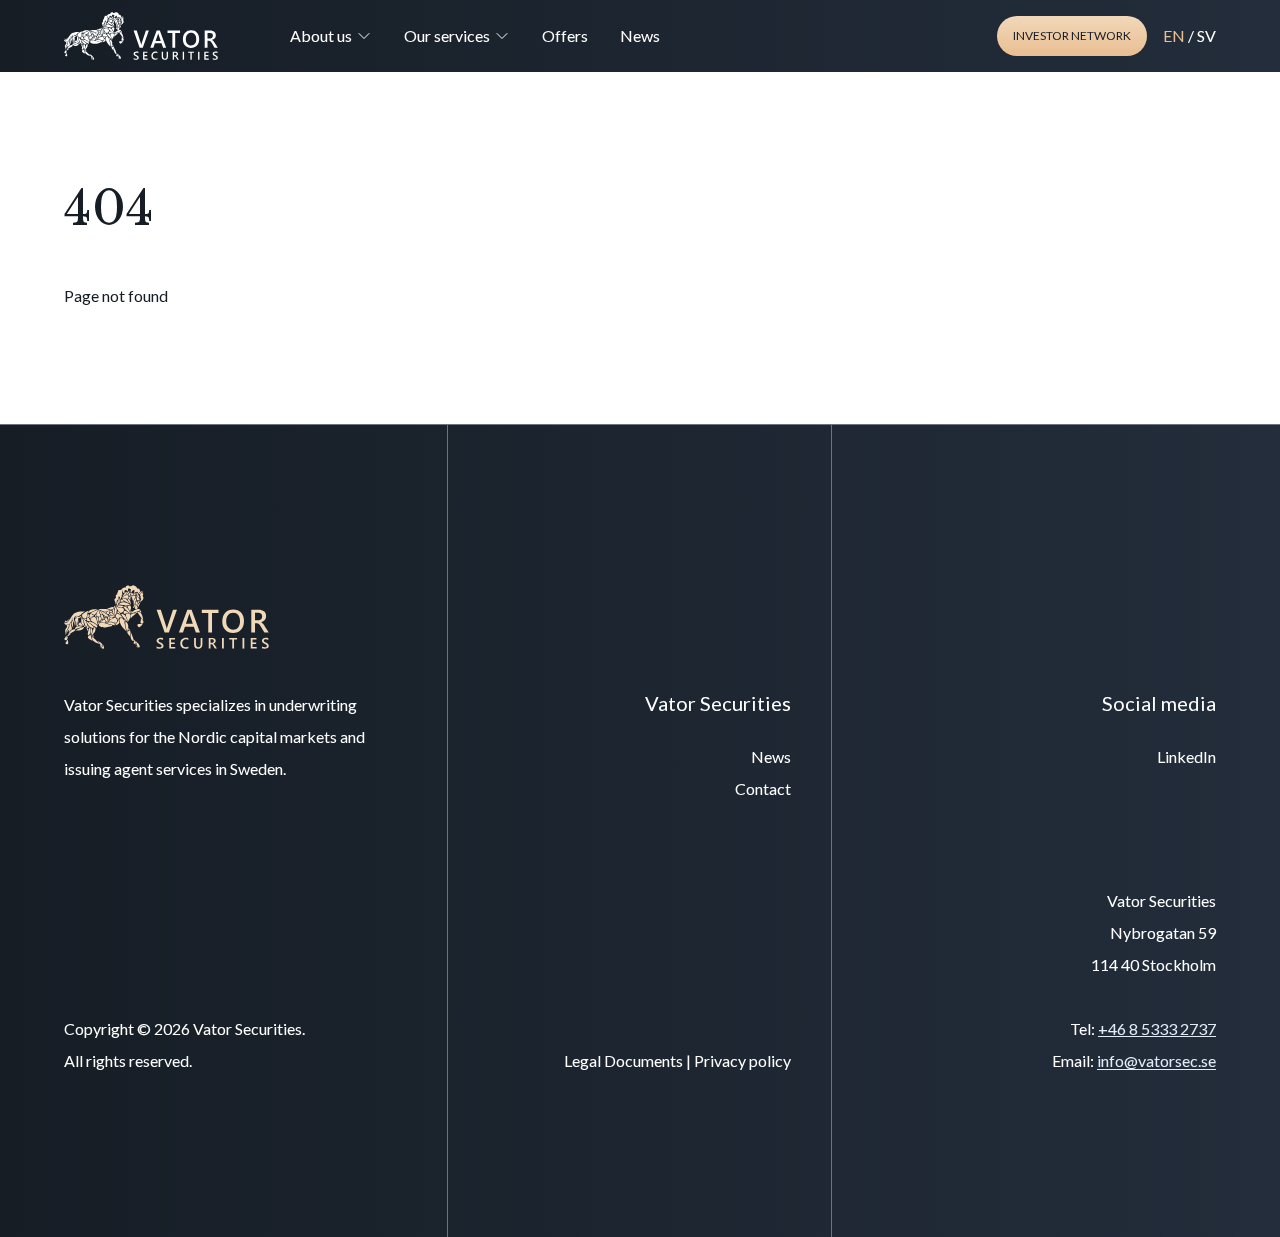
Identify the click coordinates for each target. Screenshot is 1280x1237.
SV (1206, 35)
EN (1174, 35)
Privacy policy (742, 1060)
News (640, 35)
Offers (565, 35)
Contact (763, 788)
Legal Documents (623, 1060)
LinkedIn (1186, 756)
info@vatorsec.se (1156, 1060)
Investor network (1072, 35)
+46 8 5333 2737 (1157, 1028)
